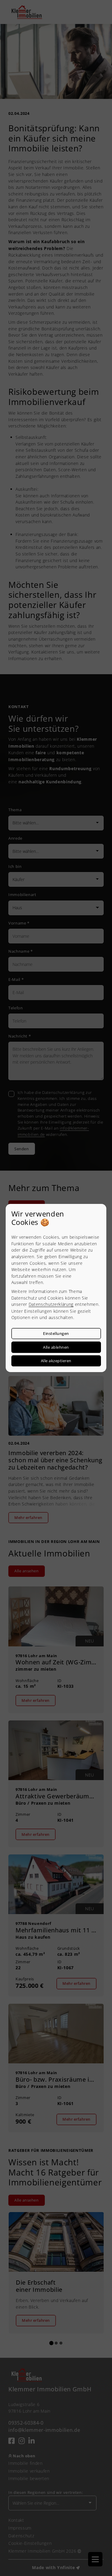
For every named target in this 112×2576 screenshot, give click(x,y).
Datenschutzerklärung (51, 1304)
